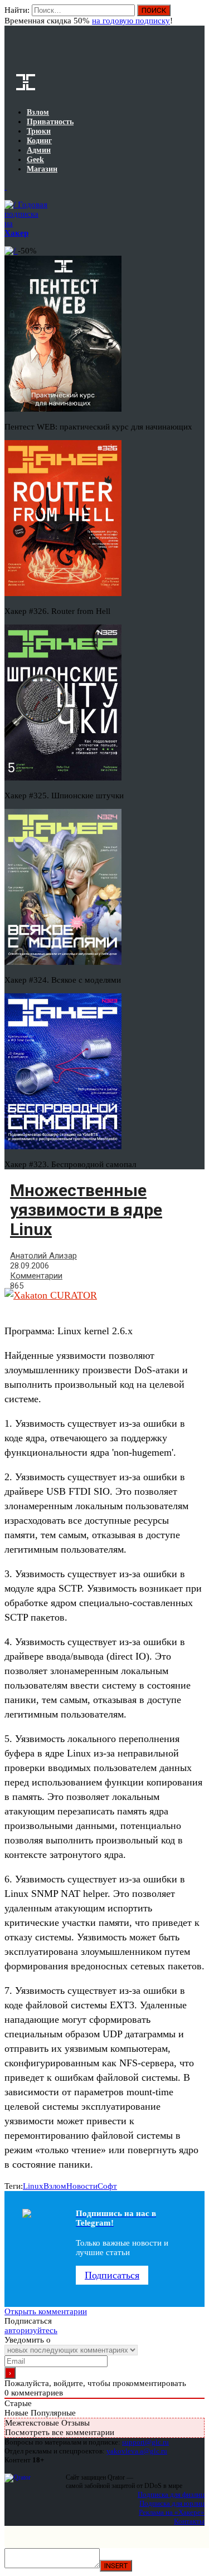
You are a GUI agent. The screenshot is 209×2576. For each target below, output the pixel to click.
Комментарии (36, 1276)
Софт (107, 2186)
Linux (33, 2186)
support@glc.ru (145, 2442)
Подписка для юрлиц (172, 2503)
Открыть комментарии (46, 2311)
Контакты (189, 2521)
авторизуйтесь (31, 2330)
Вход (197, 16)
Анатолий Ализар (43, 1256)
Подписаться (112, 2275)
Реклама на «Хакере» (172, 2512)
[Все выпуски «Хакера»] (6, 187)
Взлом (55, 2186)
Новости (82, 2186)
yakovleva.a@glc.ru (137, 2451)
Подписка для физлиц (171, 2494)
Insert (116, 2566)
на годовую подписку (131, 21)
